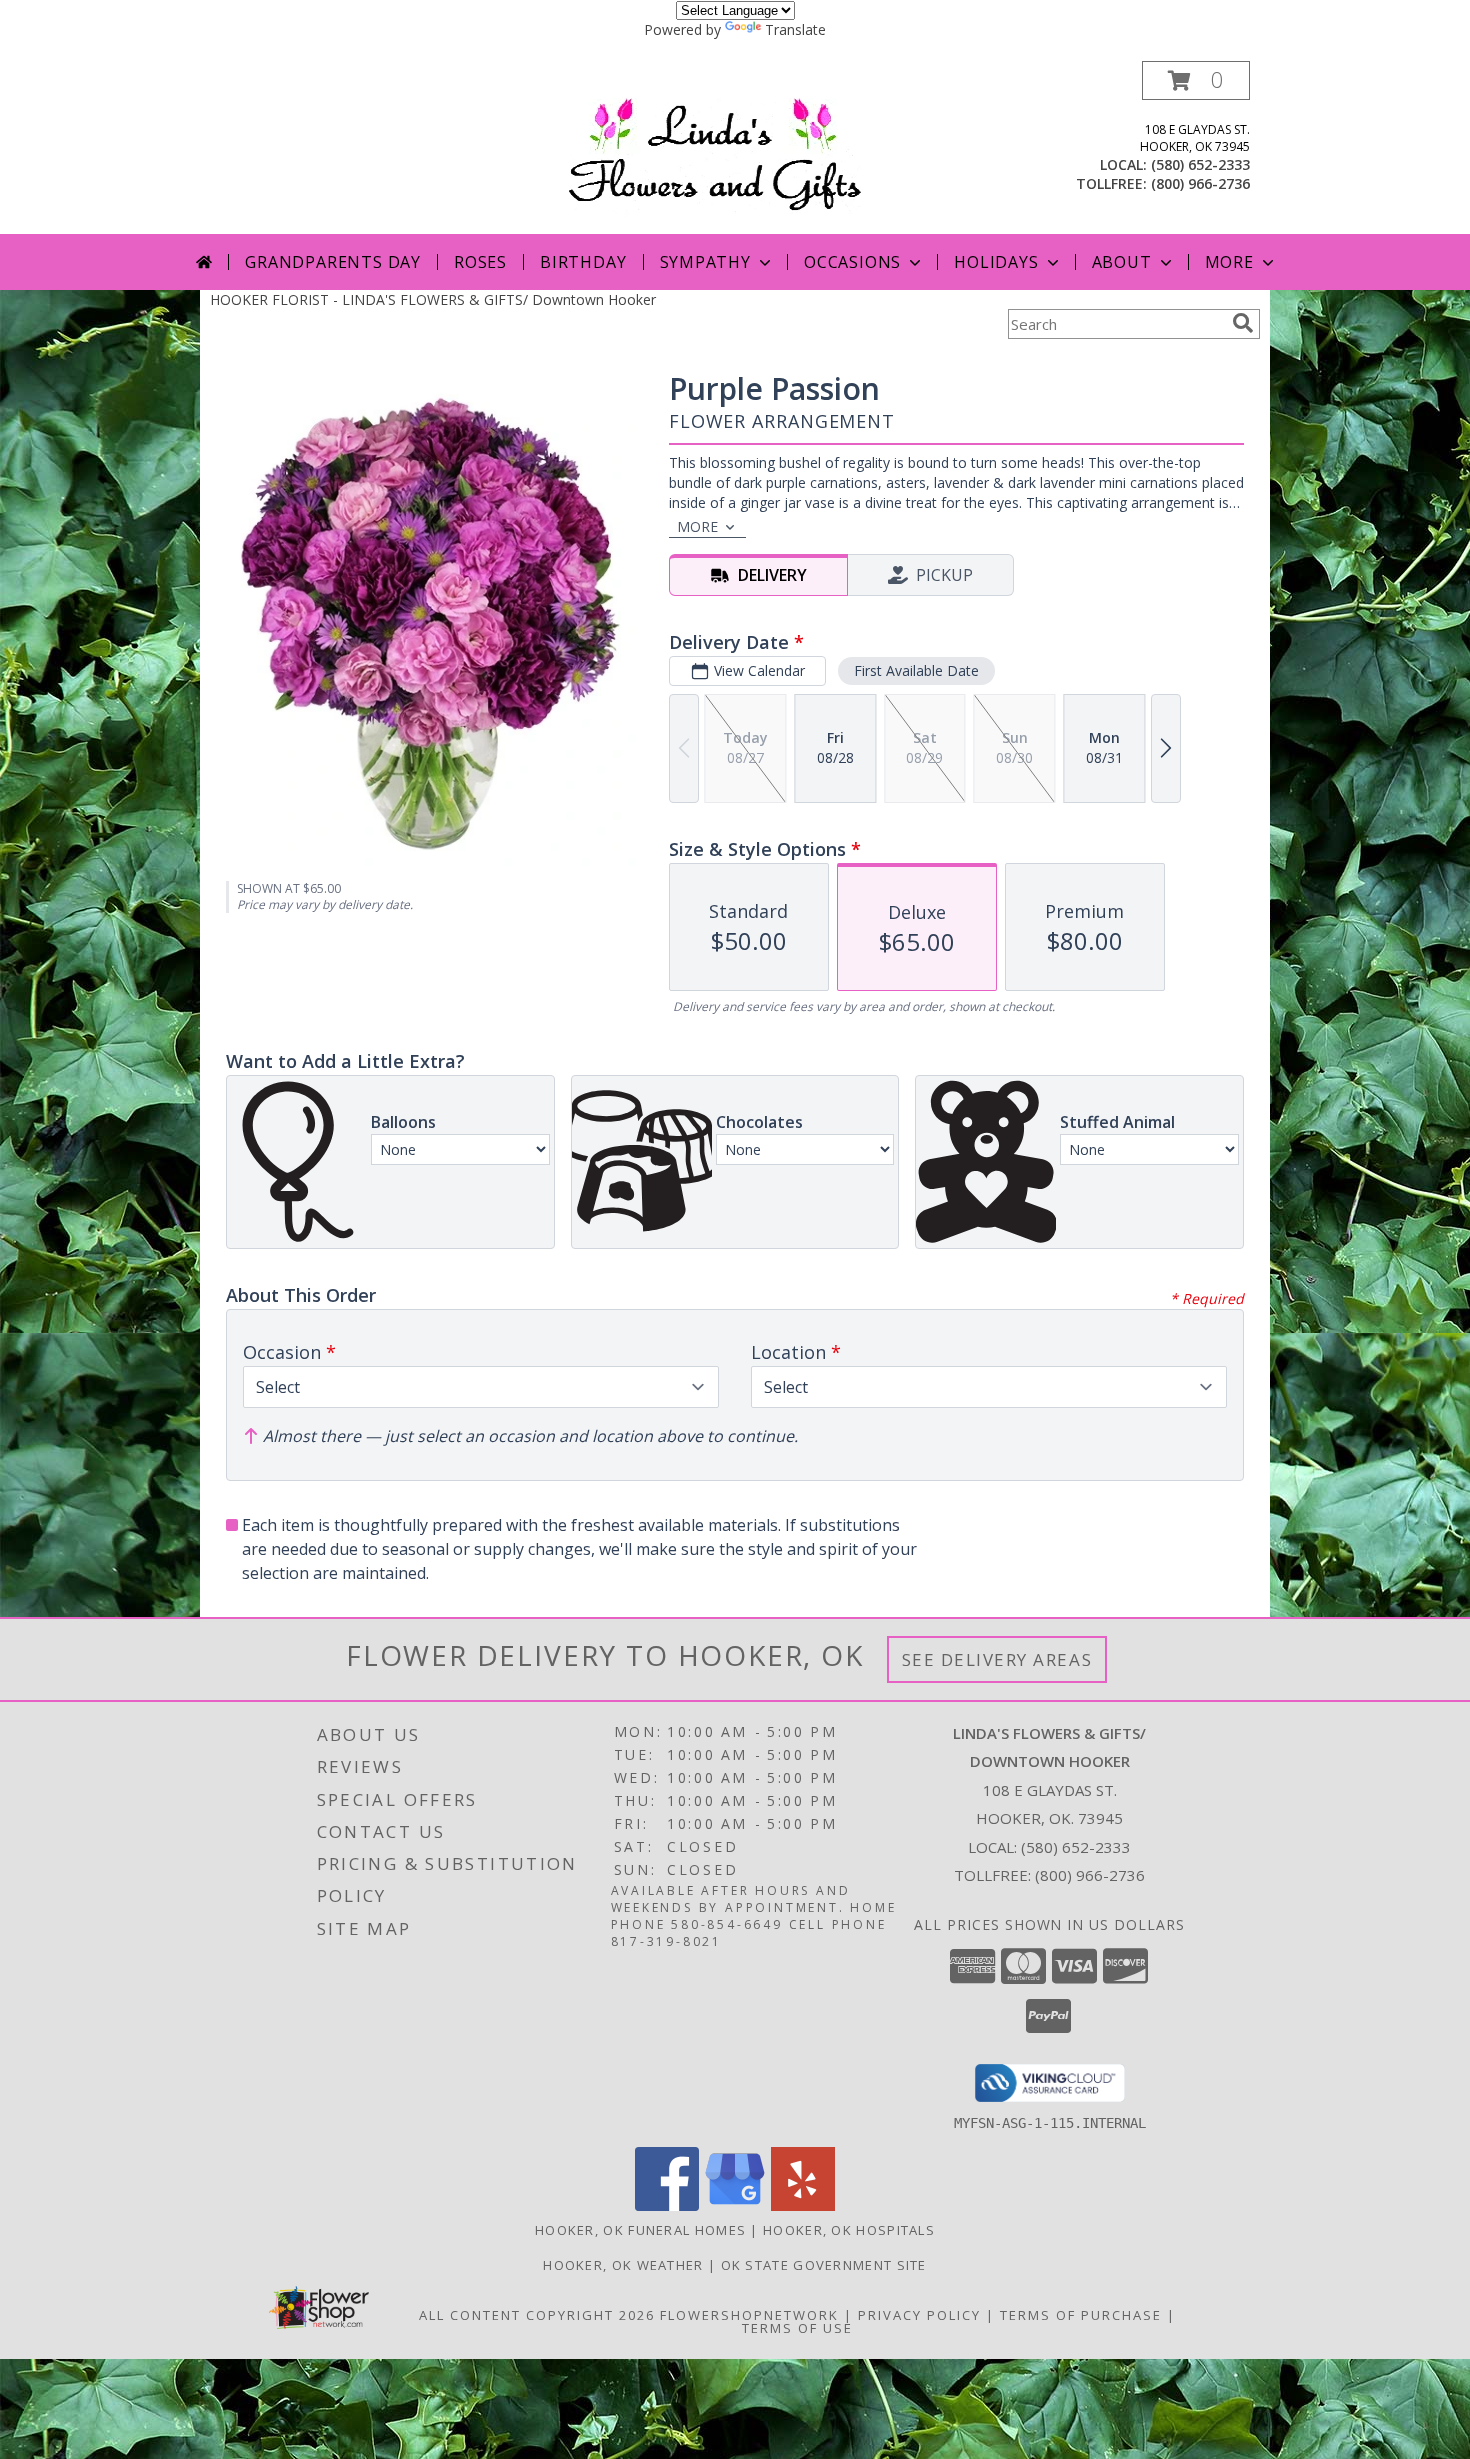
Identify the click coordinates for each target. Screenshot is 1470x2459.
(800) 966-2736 (1200, 183)
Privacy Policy (919, 2315)
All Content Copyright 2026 (537, 2315)
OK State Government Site (824, 2265)
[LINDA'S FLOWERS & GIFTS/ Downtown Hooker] (741, 147)
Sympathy (705, 262)
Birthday (583, 262)
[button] (1196, 80)
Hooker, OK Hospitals (849, 2230)
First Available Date (916, 670)
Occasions (852, 262)
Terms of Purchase (1081, 2315)
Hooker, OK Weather (623, 2265)
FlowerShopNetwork (749, 2315)
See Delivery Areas (997, 1659)
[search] (1243, 323)
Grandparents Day (333, 262)
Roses (480, 262)
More (1229, 262)
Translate (795, 29)
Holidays (996, 262)
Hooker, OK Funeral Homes (640, 2230)
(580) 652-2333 (1200, 164)
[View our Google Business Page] (735, 2205)
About (1122, 262)
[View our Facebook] (667, 2205)
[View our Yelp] (803, 2205)
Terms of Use (797, 2328)
